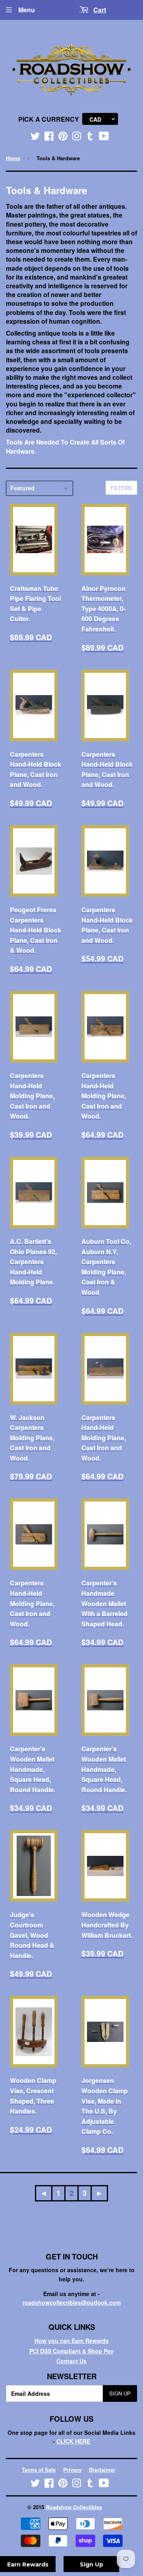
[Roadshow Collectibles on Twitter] (35, 138)
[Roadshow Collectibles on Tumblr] (90, 138)
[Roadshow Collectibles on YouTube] (104, 138)
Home (13, 158)
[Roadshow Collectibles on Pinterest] (63, 138)
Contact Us (71, 2361)
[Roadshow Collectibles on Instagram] (77, 138)
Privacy (72, 2470)
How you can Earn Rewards (72, 2341)
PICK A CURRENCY (49, 119)
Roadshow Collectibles (74, 2507)
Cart (100, 10)
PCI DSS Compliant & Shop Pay (71, 2351)
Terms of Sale (39, 2470)
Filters (121, 488)
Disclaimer (102, 2470)
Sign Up (120, 2393)
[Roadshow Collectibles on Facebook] (49, 138)
